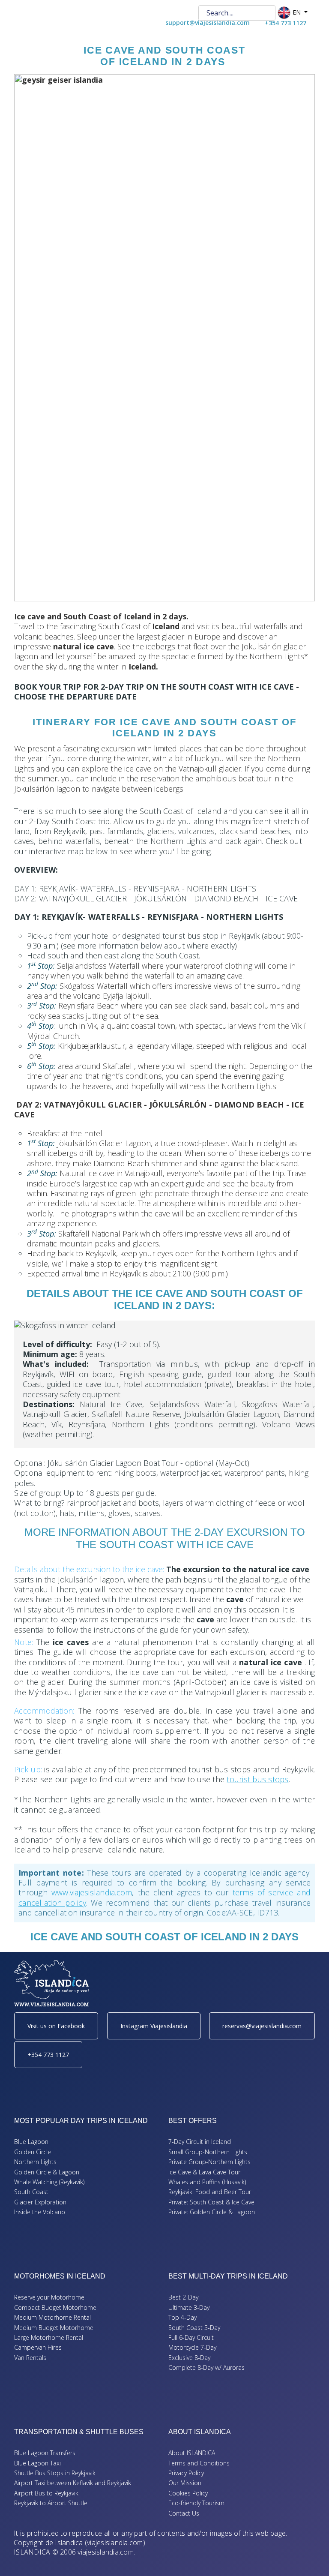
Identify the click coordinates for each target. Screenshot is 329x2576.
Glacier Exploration (40, 2202)
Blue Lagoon (31, 2142)
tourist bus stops (257, 1779)
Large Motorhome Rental (49, 2337)
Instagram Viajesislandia (154, 2026)
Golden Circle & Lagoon (47, 2172)
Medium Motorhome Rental (52, 2317)
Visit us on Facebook (56, 2026)
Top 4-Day (182, 2317)
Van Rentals (30, 2358)
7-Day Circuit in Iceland (200, 2142)
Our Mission (185, 2483)
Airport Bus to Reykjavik (46, 2493)
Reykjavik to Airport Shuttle (51, 2503)
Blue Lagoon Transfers (45, 2453)
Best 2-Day (183, 2297)
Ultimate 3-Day (189, 2307)
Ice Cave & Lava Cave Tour (204, 2172)
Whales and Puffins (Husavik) (207, 2182)
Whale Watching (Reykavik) (49, 2182)
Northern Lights (35, 2162)
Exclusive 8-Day (189, 2358)
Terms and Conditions (199, 2463)
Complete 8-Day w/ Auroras (206, 2367)
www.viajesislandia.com (92, 1892)
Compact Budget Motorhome (55, 2307)
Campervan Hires (38, 2347)
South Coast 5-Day (194, 2328)
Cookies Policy (188, 2493)
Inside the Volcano (40, 2212)
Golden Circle (33, 2152)
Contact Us (184, 2513)
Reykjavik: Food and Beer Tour (210, 2192)
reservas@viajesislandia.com (262, 2026)
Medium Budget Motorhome (54, 2328)
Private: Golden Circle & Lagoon (212, 2212)
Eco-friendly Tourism (196, 2503)
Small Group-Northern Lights (208, 2152)
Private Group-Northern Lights (209, 2162)
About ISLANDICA (192, 2453)
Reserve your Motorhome (49, 2297)
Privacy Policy (186, 2473)
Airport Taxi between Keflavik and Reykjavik (73, 2483)
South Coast (31, 2192)
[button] (310, 2557)
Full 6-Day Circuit (191, 2337)
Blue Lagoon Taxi (37, 2463)
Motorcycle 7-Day (192, 2347)
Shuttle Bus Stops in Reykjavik (55, 2473)
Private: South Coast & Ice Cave (211, 2202)
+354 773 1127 (48, 2055)
